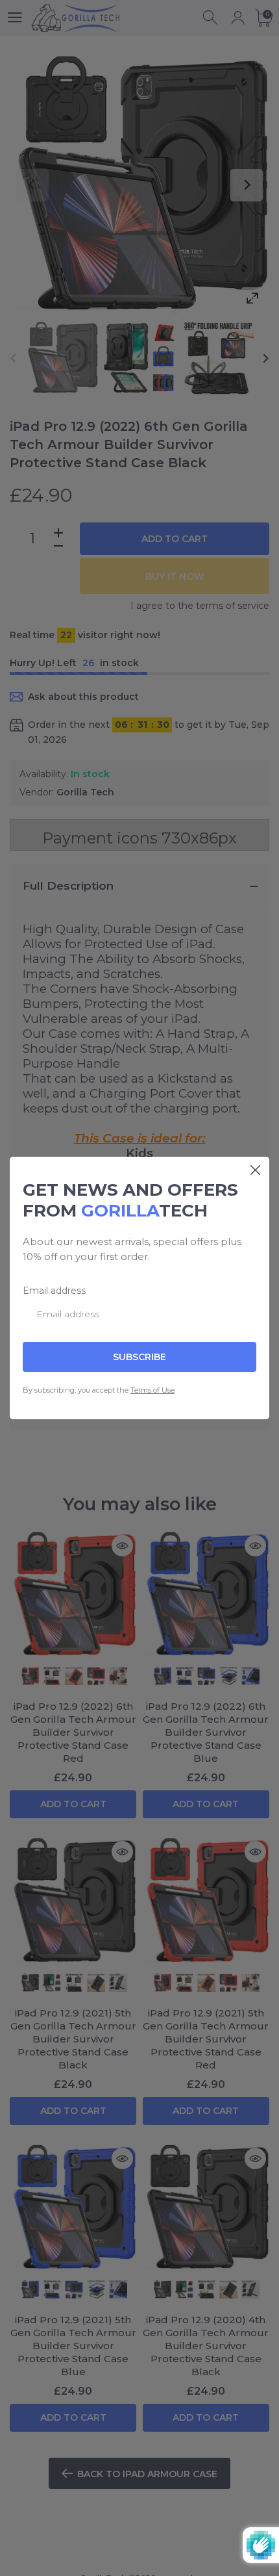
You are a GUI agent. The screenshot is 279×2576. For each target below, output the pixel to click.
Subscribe (139, 1357)
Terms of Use (152, 1390)
